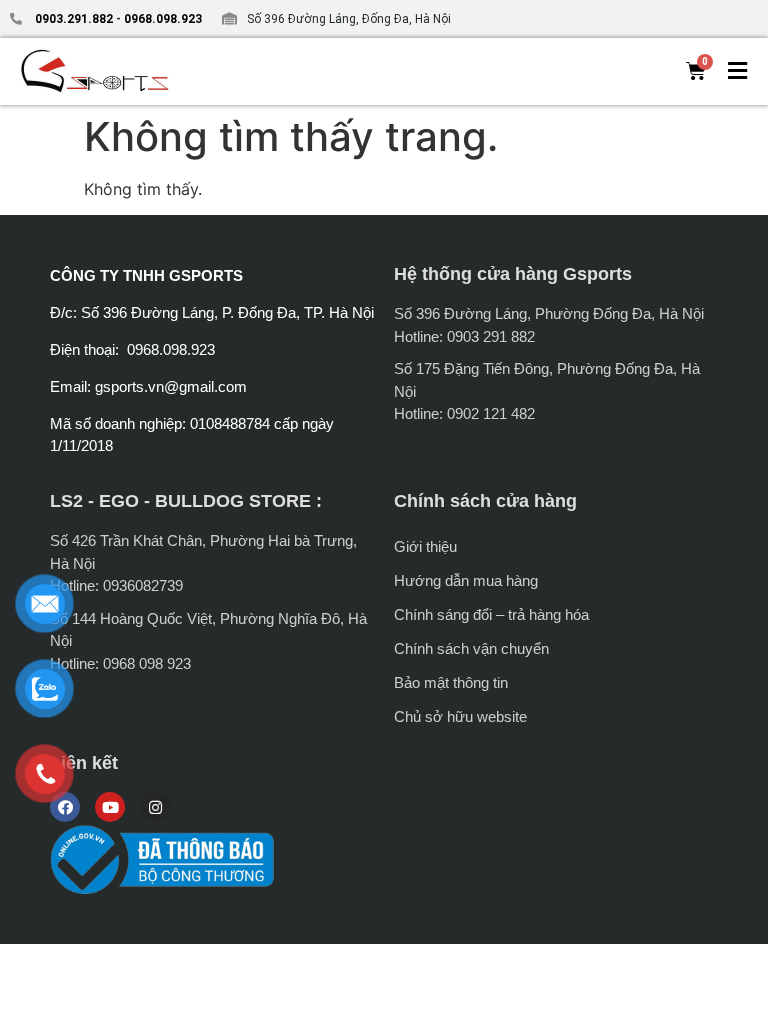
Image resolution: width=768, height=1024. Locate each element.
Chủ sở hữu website (460, 716)
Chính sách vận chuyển (471, 648)
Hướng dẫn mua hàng (466, 580)
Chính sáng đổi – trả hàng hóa (491, 614)
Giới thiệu (425, 546)
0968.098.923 (161, 19)
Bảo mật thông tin (451, 682)
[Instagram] (155, 807)
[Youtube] (110, 807)
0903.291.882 (74, 19)
